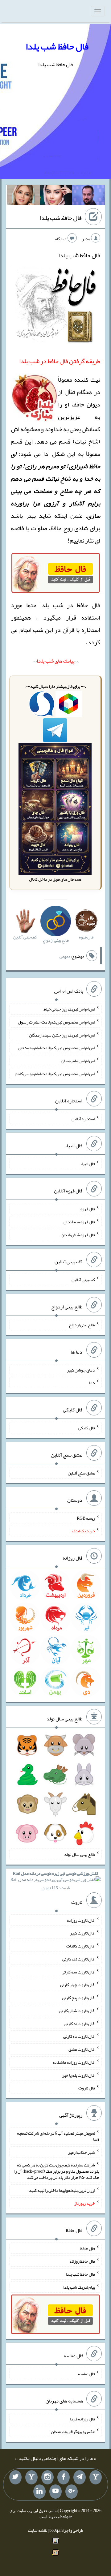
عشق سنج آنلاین (81, 1473)
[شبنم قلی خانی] (23, 196)
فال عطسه (86, 2374)
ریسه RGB (86, 1518)
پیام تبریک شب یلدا (79, 2287)
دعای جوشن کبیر (81, 1370)
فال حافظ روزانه (82, 2261)
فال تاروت (87, 2088)
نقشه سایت (38, 2530)
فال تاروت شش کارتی (77, 2011)
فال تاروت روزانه (81, 1920)
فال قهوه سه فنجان (79, 1222)
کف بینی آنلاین (83, 1280)
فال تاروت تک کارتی (79, 1959)
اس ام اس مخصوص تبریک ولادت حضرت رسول (56, 1022)
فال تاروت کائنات (81, 1946)
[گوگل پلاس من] (72, 2492)
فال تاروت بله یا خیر (79, 2075)
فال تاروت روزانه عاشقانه (74, 2062)
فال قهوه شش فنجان (78, 1234)
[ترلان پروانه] (56, 196)
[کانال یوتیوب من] (55, 2492)
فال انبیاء (88, 1164)
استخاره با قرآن (81, 630)
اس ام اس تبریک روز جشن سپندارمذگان (62, 1035)
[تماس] (31, 2477)
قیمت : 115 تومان (55, 1880)
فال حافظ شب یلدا (57, 46)
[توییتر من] (15, 2477)
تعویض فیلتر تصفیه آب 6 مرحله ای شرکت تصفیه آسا (58, 2136)
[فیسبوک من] (64, 2477)
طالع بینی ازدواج (82, 1325)
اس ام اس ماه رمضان (78, 1061)
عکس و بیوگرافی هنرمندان (73, 2432)
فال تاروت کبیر (82, 1933)
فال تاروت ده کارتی (79, 2036)
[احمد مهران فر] (88, 196)
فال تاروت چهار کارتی (78, 1985)
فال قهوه (88, 1209)
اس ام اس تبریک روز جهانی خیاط (69, 1009)
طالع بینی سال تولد (80, 1854)
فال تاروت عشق (82, 2049)
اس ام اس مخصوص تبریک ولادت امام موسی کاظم (55, 1074)
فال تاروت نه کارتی (79, 2023)
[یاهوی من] (96, 2477)
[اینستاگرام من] (47, 2477)
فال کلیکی (87, 1428)
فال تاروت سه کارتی (78, 1972)
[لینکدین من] (39, 2492)
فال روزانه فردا (82, 2419)
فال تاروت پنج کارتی (78, 1998)
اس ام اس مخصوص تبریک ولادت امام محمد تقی (56, 1048)
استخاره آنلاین (83, 1118)
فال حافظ (88, 2248)
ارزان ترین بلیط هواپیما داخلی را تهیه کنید (62, 2190)
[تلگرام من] (80, 2477)
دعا (92, 1383)
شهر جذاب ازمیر (82, 2152)
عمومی (65, 956)
